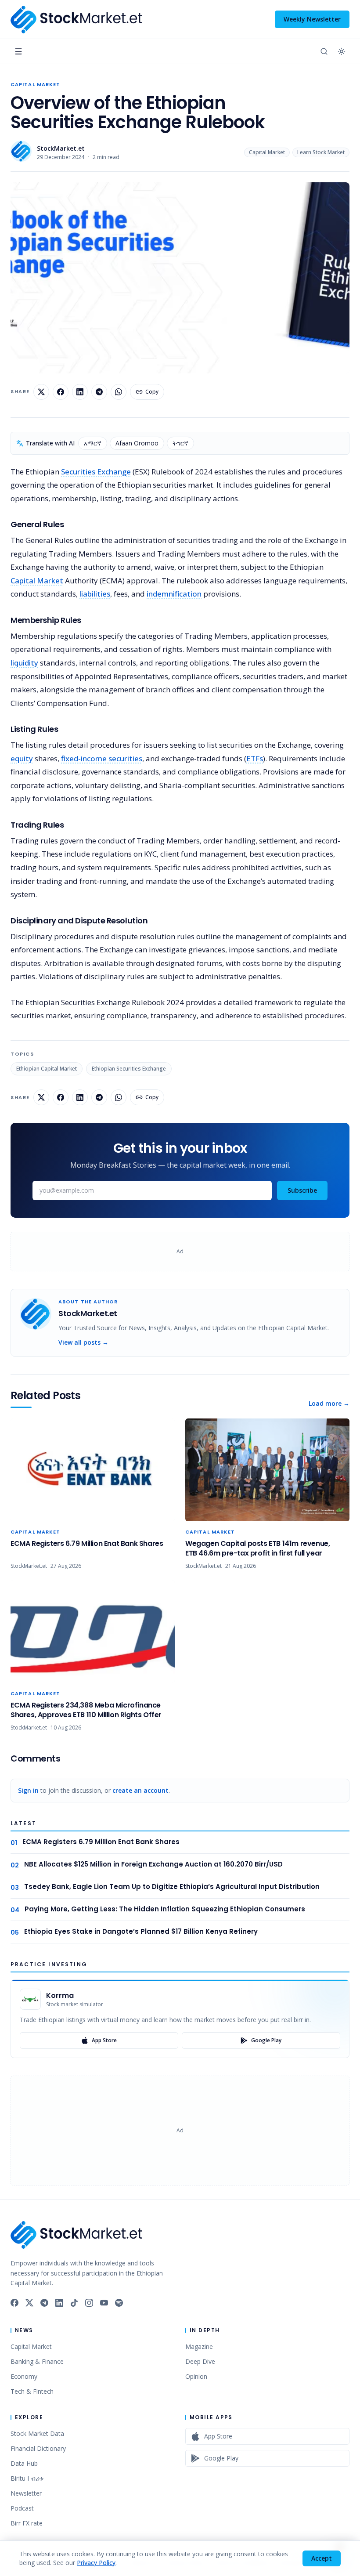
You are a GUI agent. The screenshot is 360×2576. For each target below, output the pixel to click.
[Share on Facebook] (61, 392)
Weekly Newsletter (312, 19)
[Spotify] (119, 2303)
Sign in (28, 1790)
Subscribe (302, 1190)
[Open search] (324, 51)
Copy (152, 392)
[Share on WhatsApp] (119, 392)
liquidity (24, 663)
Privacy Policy (96, 2563)
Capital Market (35, 84)
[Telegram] (44, 2303)
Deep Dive (200, 2361)
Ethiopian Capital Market (47, 1069)
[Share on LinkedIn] (80, 392)
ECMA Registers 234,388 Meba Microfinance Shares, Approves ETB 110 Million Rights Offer (86, 1710)
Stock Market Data (37, 2433)
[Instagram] (89, 2303)
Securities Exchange (96, 472)
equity (22, 758)
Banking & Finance (37, 2361)
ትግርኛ (180, 443)
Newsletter (26, 2493)
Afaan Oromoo (137, 443)
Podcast (22, 2508)
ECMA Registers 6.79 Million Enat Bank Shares (87, 1543)
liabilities (95, 594)
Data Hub (24, 2463)
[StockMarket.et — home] (76, 20)
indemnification (174, 594)
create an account (140, 1790)
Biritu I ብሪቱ (27, 2478)
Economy (24, 2376)
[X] (29, 2303)
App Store (104, 2040)
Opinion (196, 2376)
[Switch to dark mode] (342, 51)
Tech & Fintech (32, 2391)
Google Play (266, 2040)
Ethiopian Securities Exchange (129, 1069)
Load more (329, 1403)
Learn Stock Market (321, 152)
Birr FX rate (27, 2523)
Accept (322, 2558)
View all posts (83, 1342)
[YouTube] (104, 2303)
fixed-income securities (102, 758)
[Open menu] (18, 51)
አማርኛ (93, 443)
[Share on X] (41, 392)
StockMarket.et (61, 148)
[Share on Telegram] (99, 392)
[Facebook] (14, 2303)
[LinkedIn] (59, 2303)
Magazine (199, 2346)
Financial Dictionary (38, 2448)
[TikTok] (74, 2303)
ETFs (255, 758)
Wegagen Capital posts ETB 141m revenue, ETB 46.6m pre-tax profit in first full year (257, 1548)
